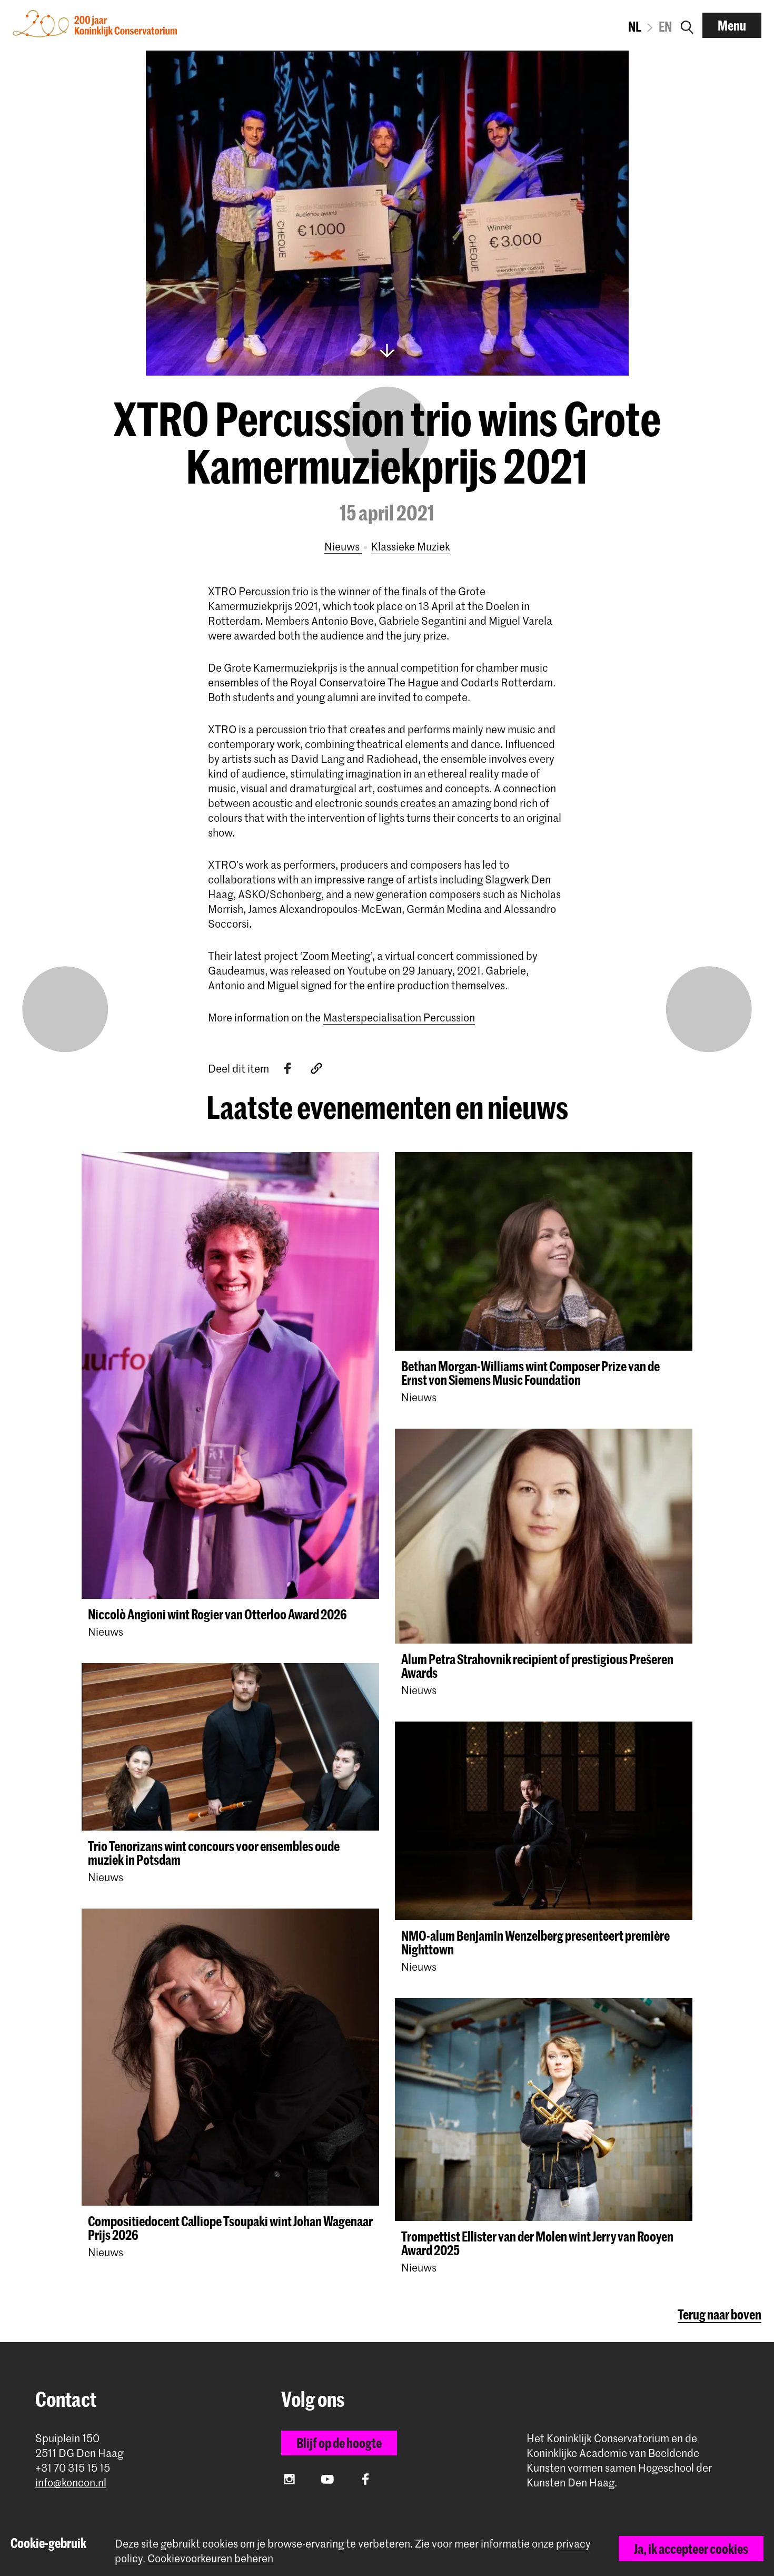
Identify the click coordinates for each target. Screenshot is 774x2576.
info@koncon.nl (71, 2482)
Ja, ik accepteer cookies (691, 2549)
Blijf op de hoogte (339, 2443)
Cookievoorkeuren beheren (210, 2558)
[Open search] (687, 25)
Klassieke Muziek (411, 546)
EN (665, 26)
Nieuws (343, 546)
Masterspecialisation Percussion (399, 1017)
